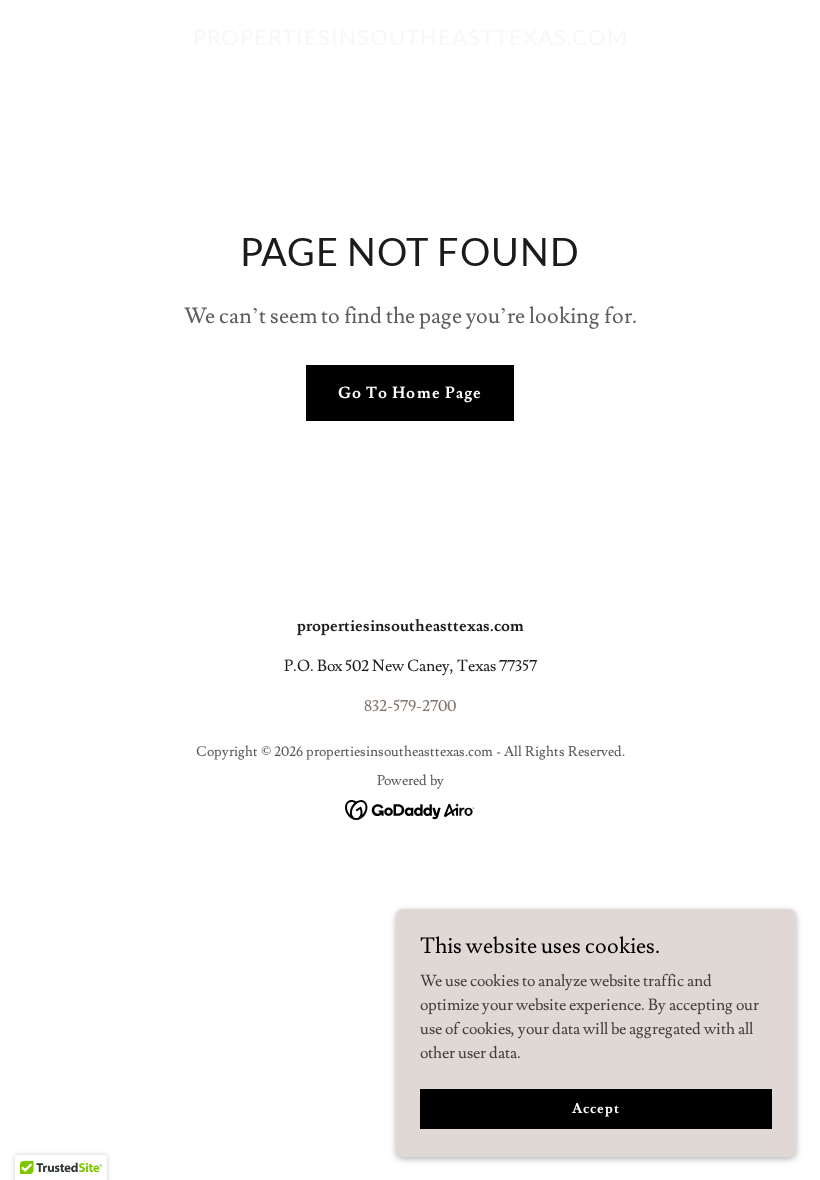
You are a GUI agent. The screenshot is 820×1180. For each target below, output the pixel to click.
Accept (595, 1108)
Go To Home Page (409, 393)
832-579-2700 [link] (410, 706)
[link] (410, 40)
